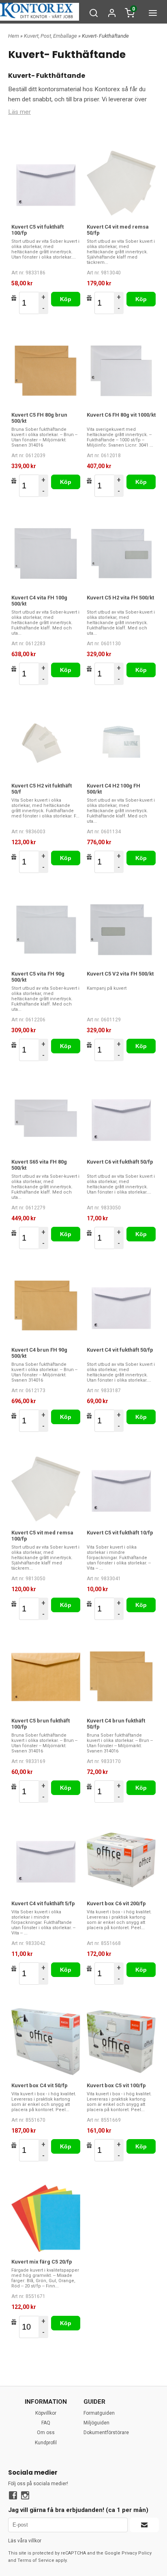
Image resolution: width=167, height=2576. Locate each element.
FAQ (46, 2423)
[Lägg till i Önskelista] (14, 298)
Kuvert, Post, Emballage (51, 36)
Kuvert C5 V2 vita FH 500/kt (120, 974)
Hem (14, 36)
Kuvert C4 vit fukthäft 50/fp (120, 1350)
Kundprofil (46, 2443)
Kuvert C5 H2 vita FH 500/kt (120, 598)
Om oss (46, 2433)
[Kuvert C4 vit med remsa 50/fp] (121, 183)
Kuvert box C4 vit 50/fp (40, 2085)
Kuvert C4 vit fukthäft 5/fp (43, 1903)
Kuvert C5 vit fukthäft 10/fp (120, 1533)
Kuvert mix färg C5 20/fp (42, 2262)
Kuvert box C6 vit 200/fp (116, 1903)
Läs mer (19, 112)
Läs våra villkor (25, 2541)
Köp (66, 299)
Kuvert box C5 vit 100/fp (116, 2085)
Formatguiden (99, 2413)
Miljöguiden (96, 2423)
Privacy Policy (137, 2553)
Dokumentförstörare (106, 2433)
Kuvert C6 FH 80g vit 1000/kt (121, 415)
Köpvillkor (46, 2413)
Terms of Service (36, 2560)
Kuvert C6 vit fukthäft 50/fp (120, 1162)
